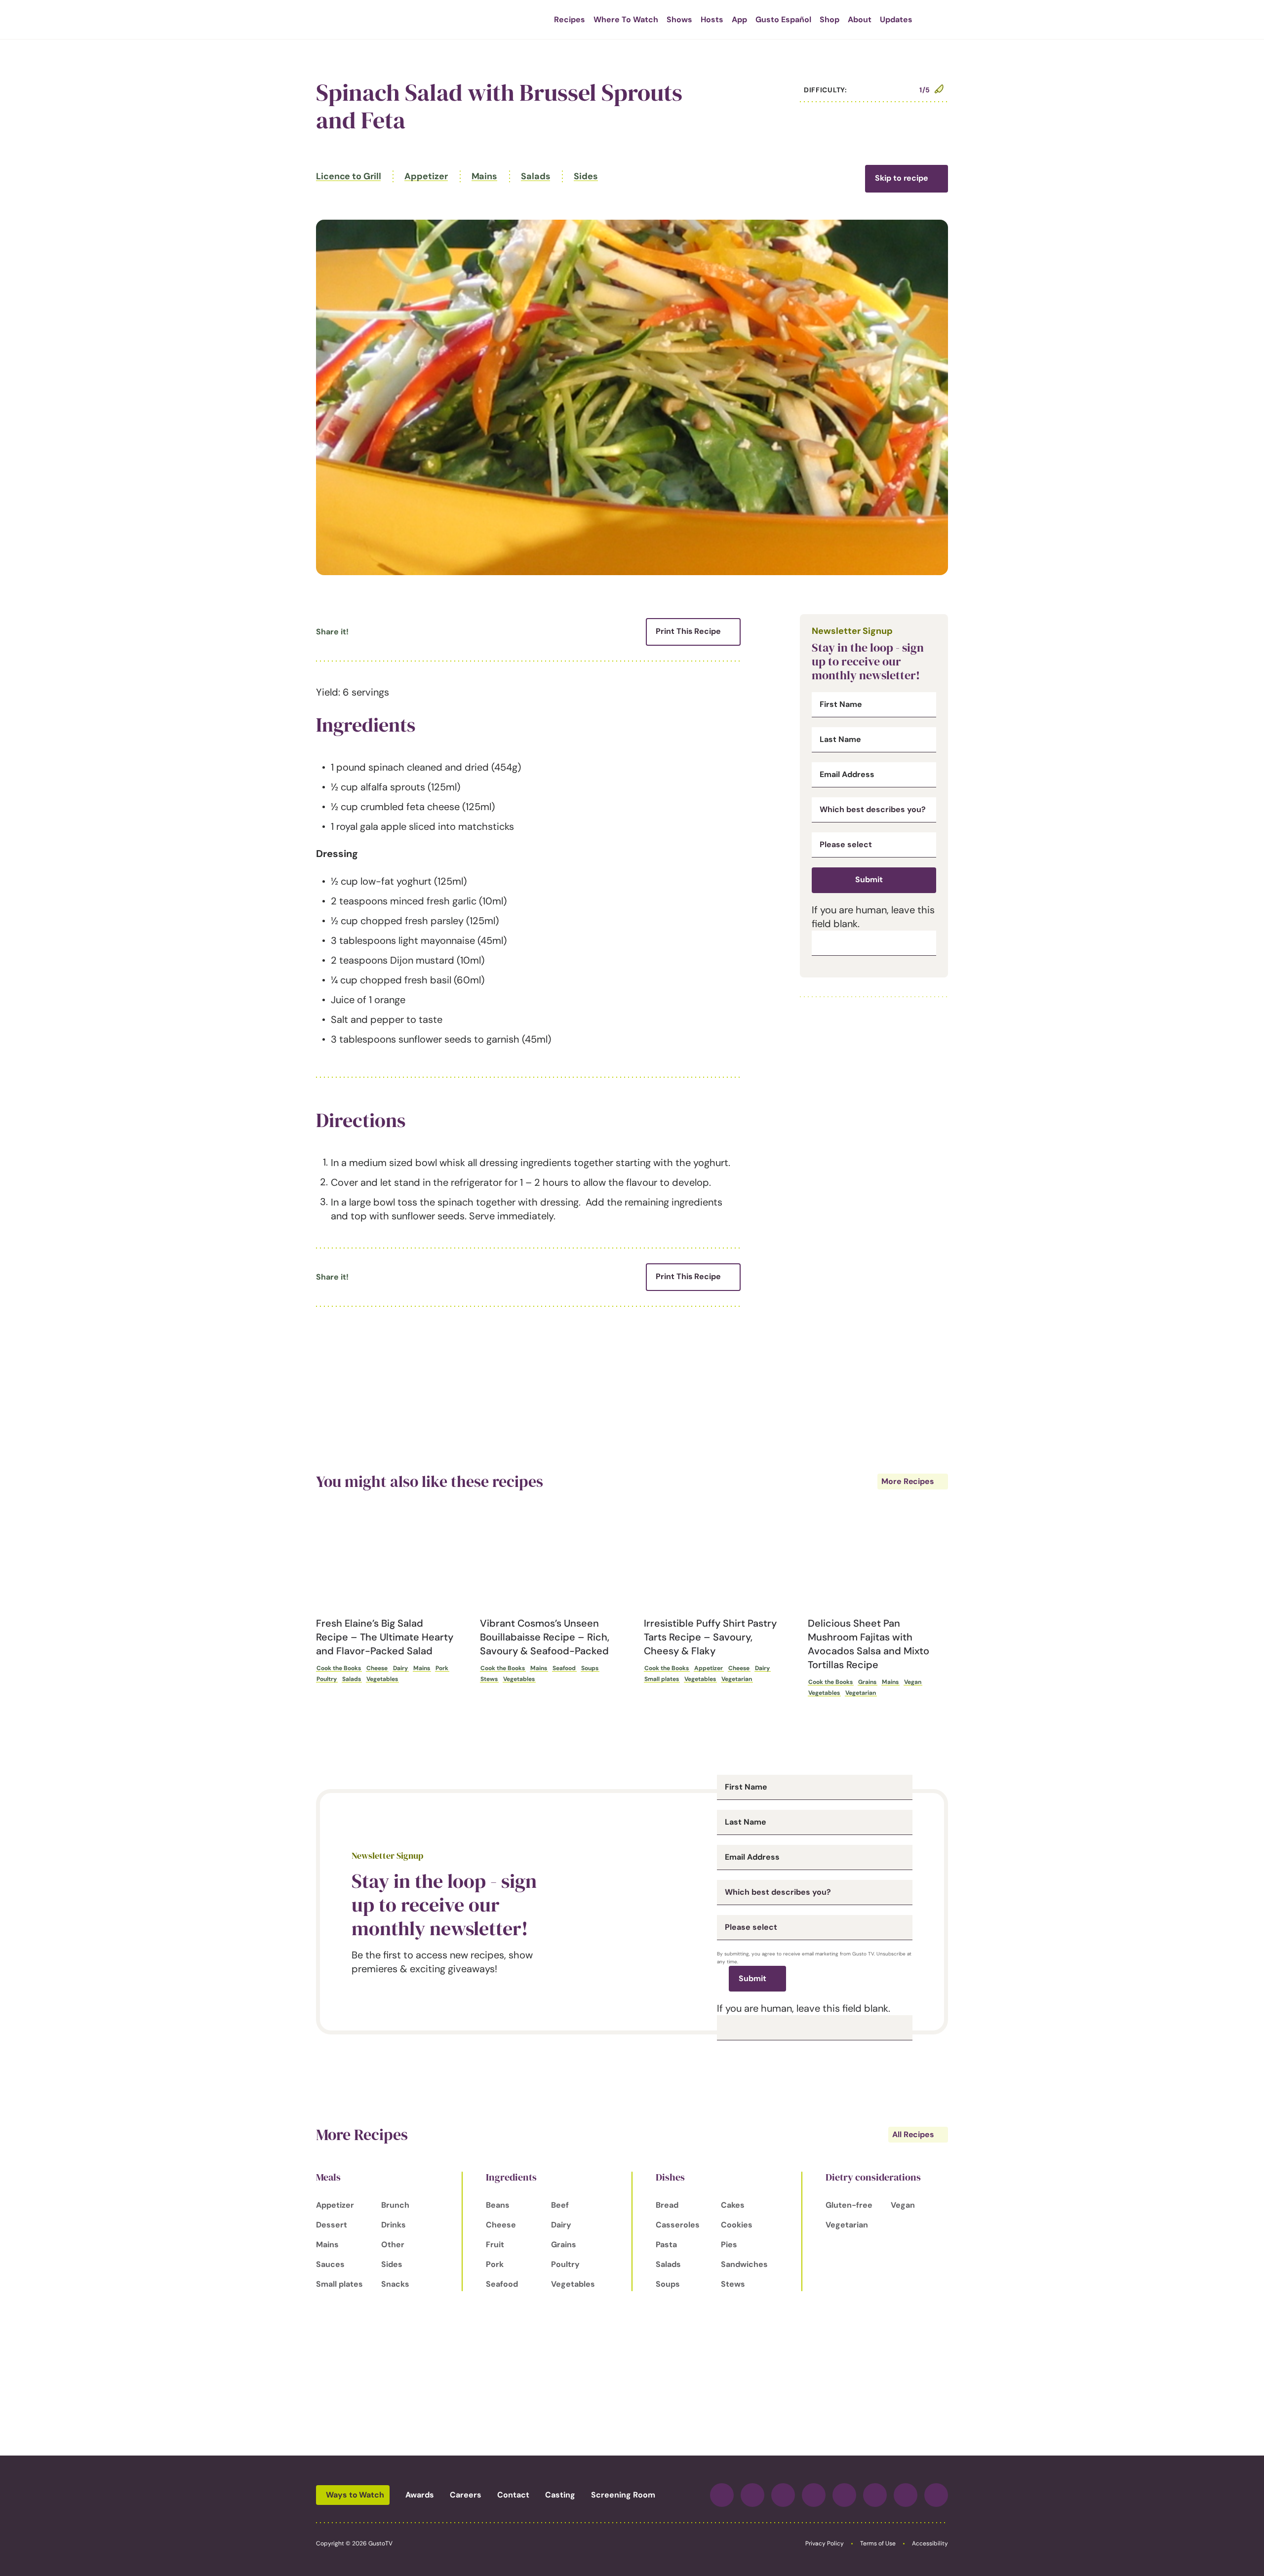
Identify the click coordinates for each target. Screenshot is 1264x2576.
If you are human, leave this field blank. (804, 2008)
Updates (896, 20)
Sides (586, 176)
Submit (869, 879)
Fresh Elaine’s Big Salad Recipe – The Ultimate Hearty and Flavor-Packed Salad (385, 1637)
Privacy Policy (825, 2543)
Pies (729, 2244)
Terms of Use (878, 2543)
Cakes (733, 2205)
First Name (841, 704)
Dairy (400, 1668)
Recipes (570, 20)
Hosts (712, 20)
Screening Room (623, 2495)
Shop (829, 20)
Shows (679, 20)
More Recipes (908, 1481)
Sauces (330, 2264)
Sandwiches (744, 2264)
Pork (442, 1668)
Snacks (395, 2284)
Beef (560, 2205)
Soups (590, 1668)
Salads (535, 176)
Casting (560, 2495)
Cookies (737, 2225)
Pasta (666, 2244)
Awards (420, 2495)
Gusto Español (783, 20)
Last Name (840, 740)
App (739, 20)
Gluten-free (849, 2205)
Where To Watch (626, 20)
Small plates (662, 1679)
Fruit (495, 2244)
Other (393, 2244)
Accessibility (930, 2543)
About (860, 20)
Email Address (847, 775)
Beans (498, 2205)
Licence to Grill (348, 176)
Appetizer (426, 176)
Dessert (332, 2225)
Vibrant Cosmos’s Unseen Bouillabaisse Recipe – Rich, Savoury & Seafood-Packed (545, 1637)
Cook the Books (339, 1668)
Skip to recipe (902, 178)
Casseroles (678, 2225)
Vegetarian (737, 1679)
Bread (667, 2205)
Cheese (377, 1668)
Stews (489, 1679)
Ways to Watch (355, 2495)
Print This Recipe (688, 631)
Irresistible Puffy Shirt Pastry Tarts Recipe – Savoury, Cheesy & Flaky (710, 1637)
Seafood (564, 1668)
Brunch (395, 2205)
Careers (466, 2495)
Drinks (394, 2225)
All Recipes (913, 2134)
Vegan (913, 1682)
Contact (513, 2495)
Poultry (327, 1679)
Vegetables (382, 1679)
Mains (485, 176)
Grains (867, 1682)
